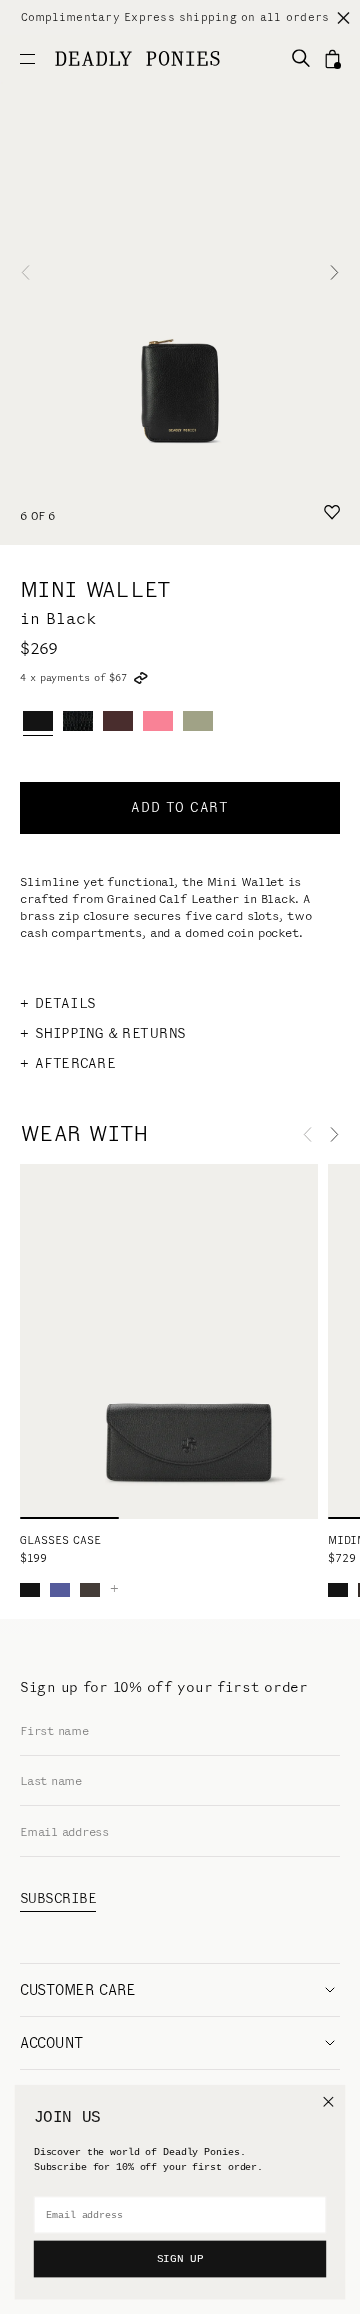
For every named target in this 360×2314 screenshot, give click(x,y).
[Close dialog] (328, 2101)
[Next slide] (334, 272)
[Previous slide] (25, 272)
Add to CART (179, 807)
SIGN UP (180, 2259)
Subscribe (58, 1898)
